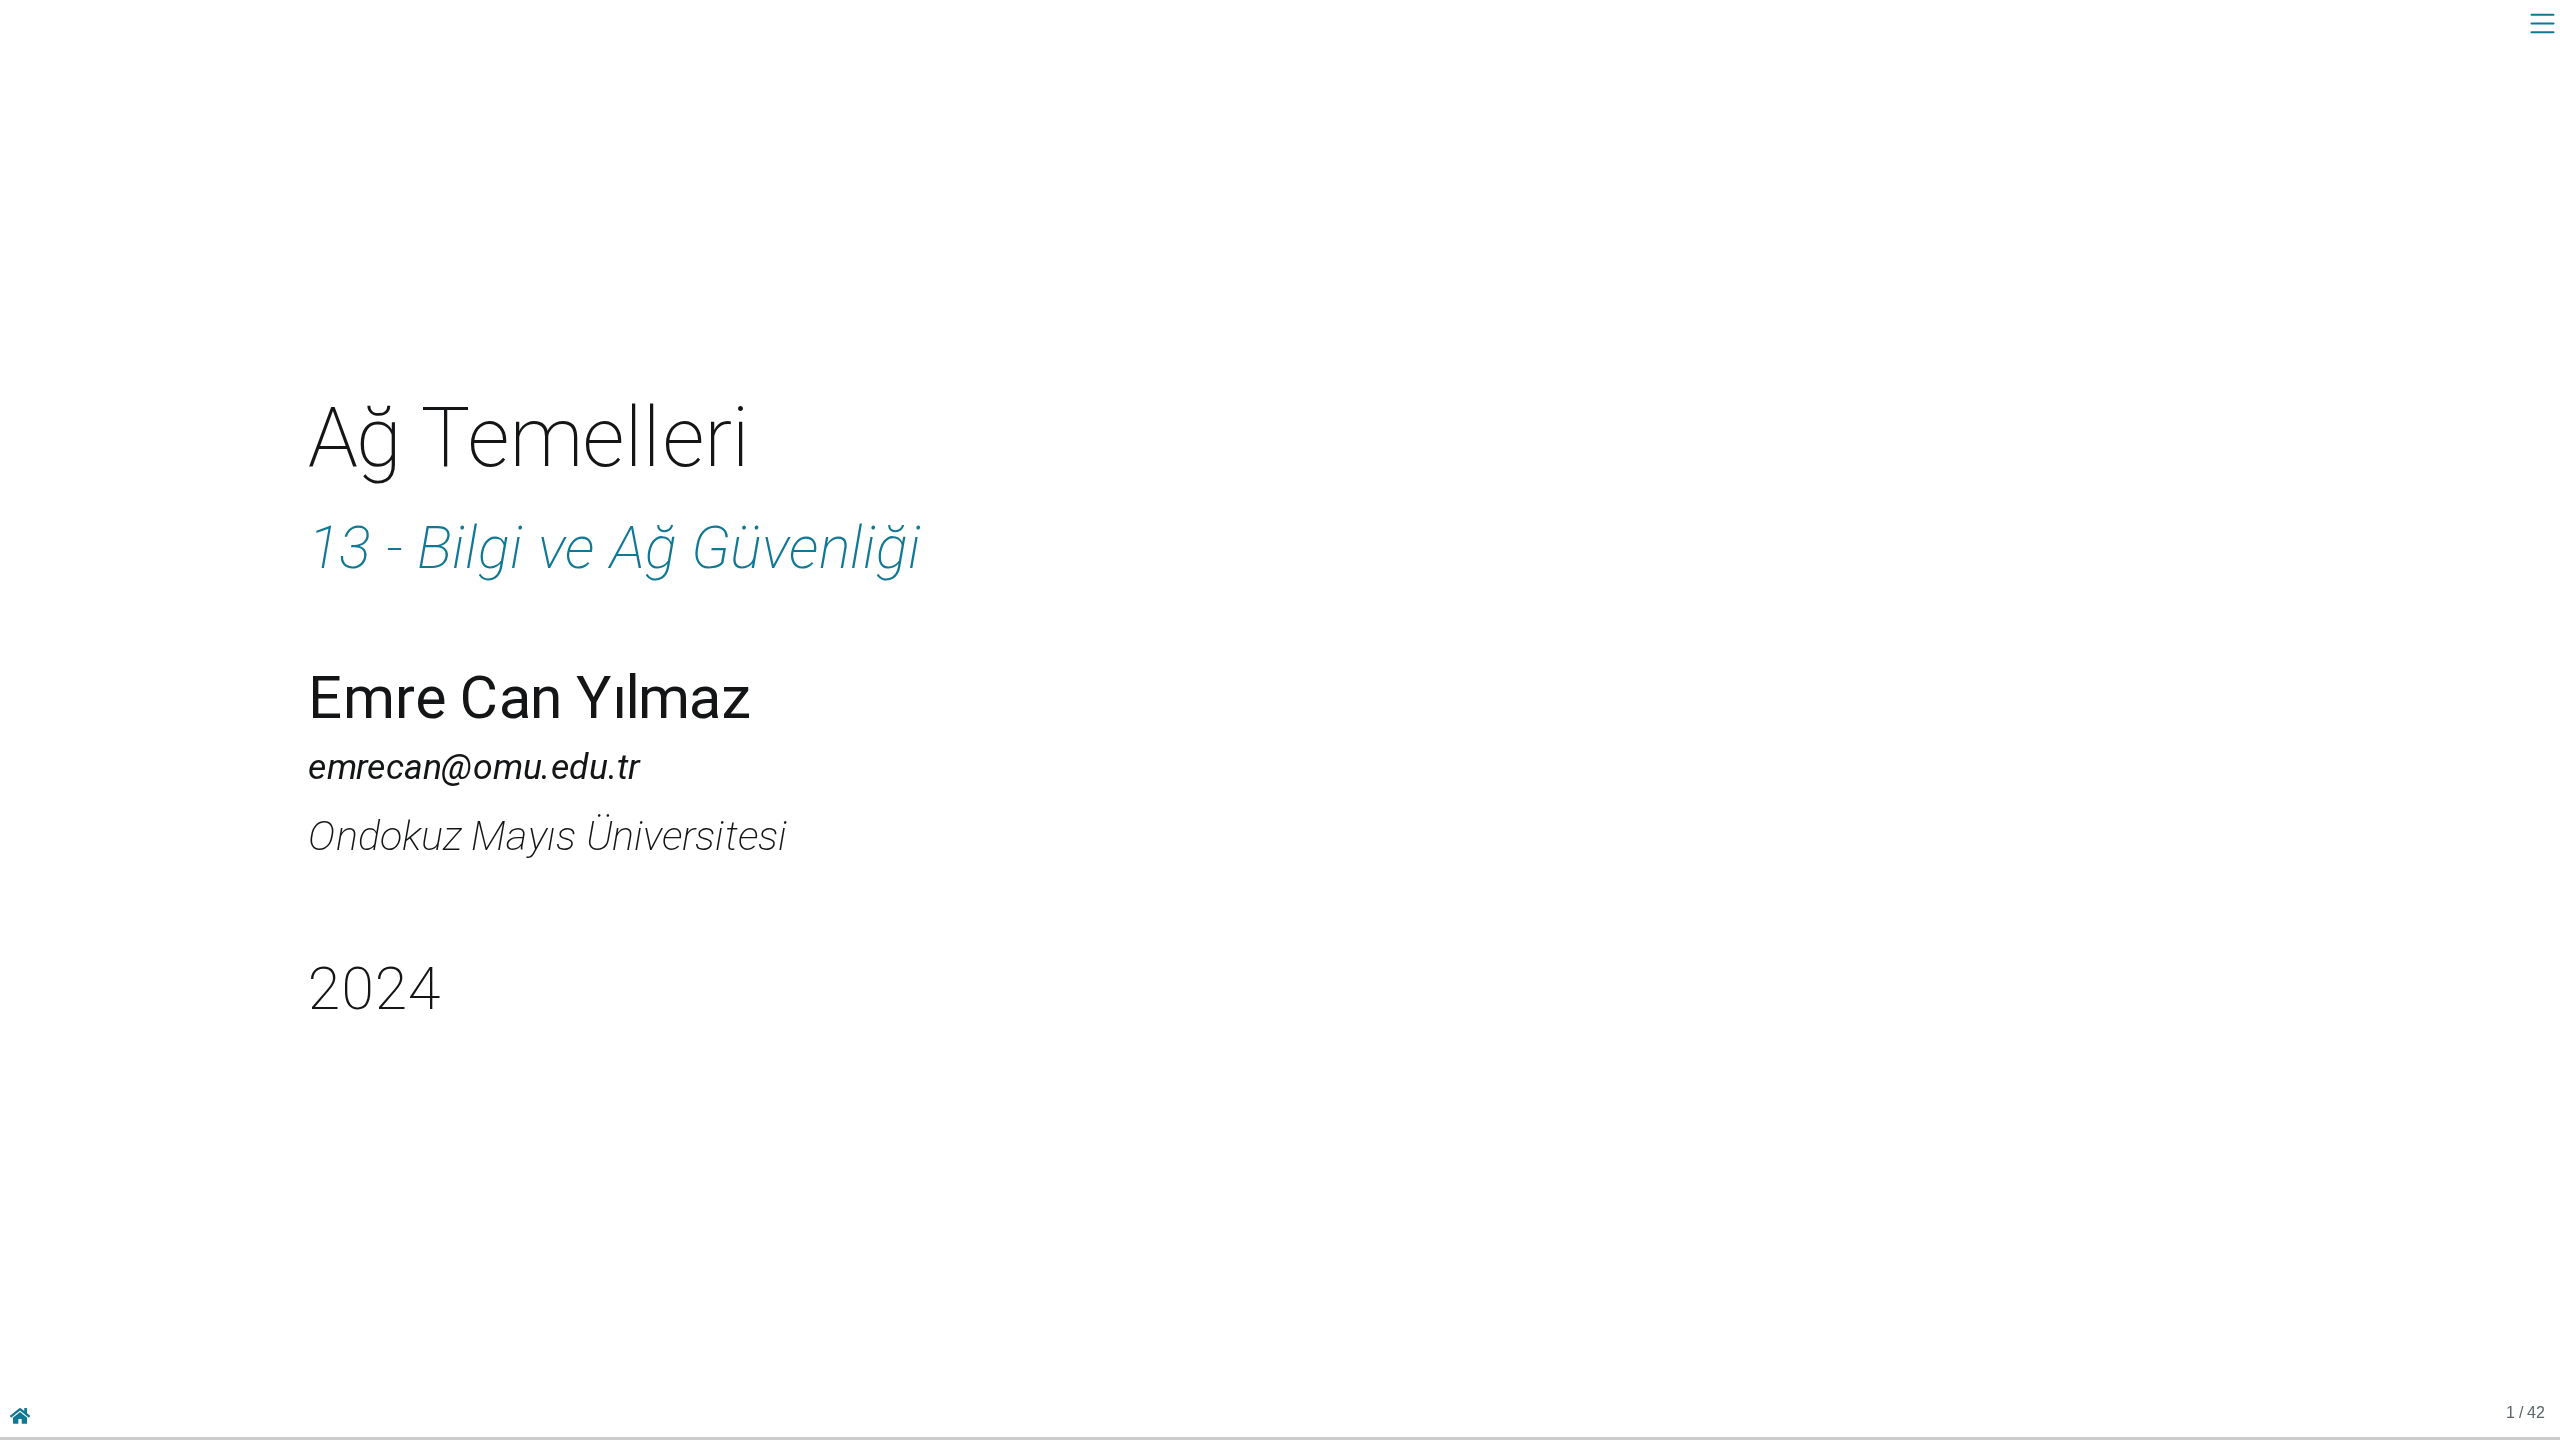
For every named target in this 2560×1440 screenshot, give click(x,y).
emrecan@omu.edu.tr (473, 766)
